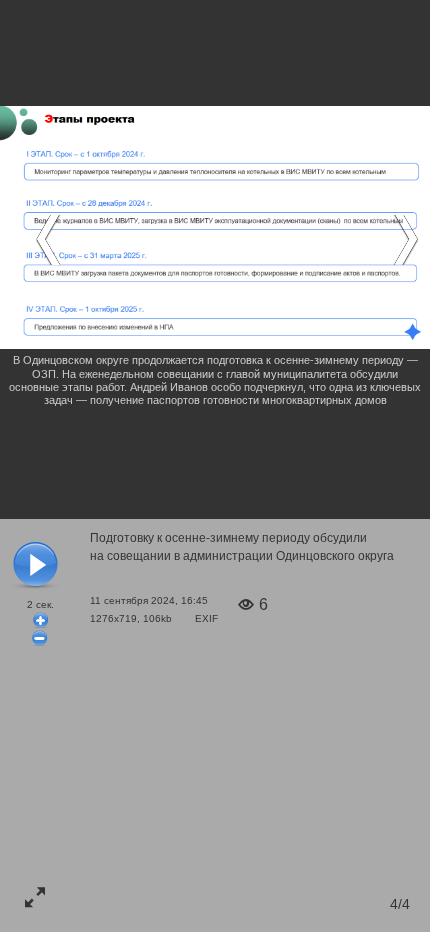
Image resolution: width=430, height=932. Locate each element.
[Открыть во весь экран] (35, 897)
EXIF (206, 618)
